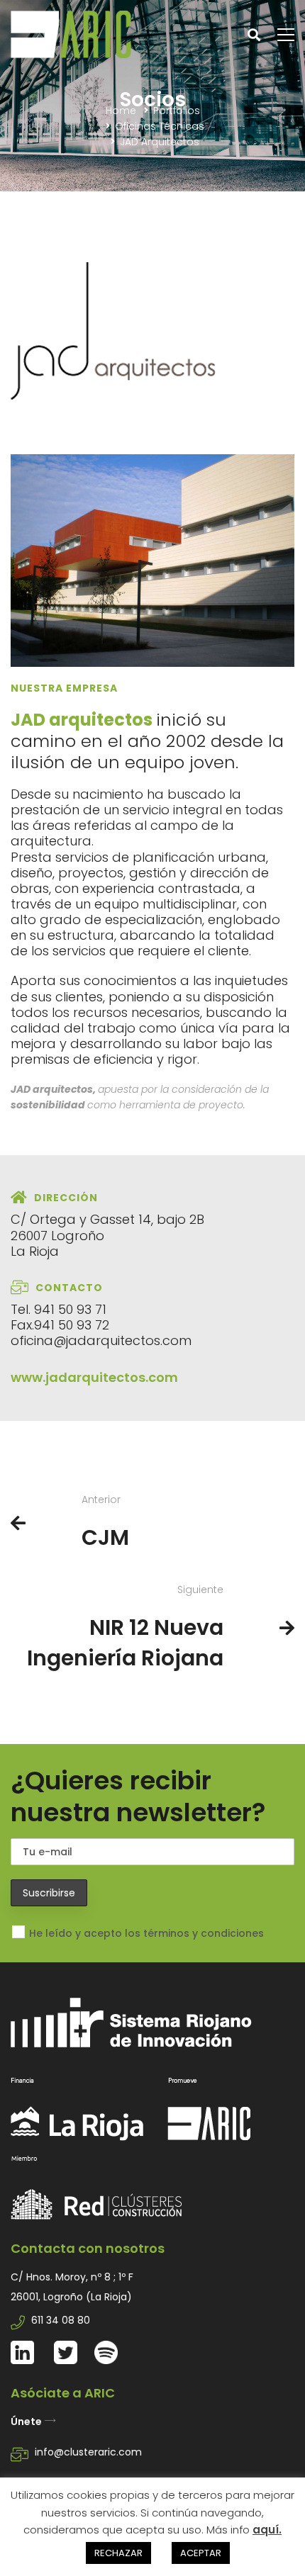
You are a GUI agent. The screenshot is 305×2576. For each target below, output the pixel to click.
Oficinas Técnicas (160, 126)
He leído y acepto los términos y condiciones (146, 1933)
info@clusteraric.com (88, 2452)
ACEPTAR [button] (201, 2553)
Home (121, 111)
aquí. (267, 2530)
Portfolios (177, 111)
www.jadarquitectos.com (94, 1377)
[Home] (152, 2069)
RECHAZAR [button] (118, 2553)
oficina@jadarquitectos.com (101, 1340)
